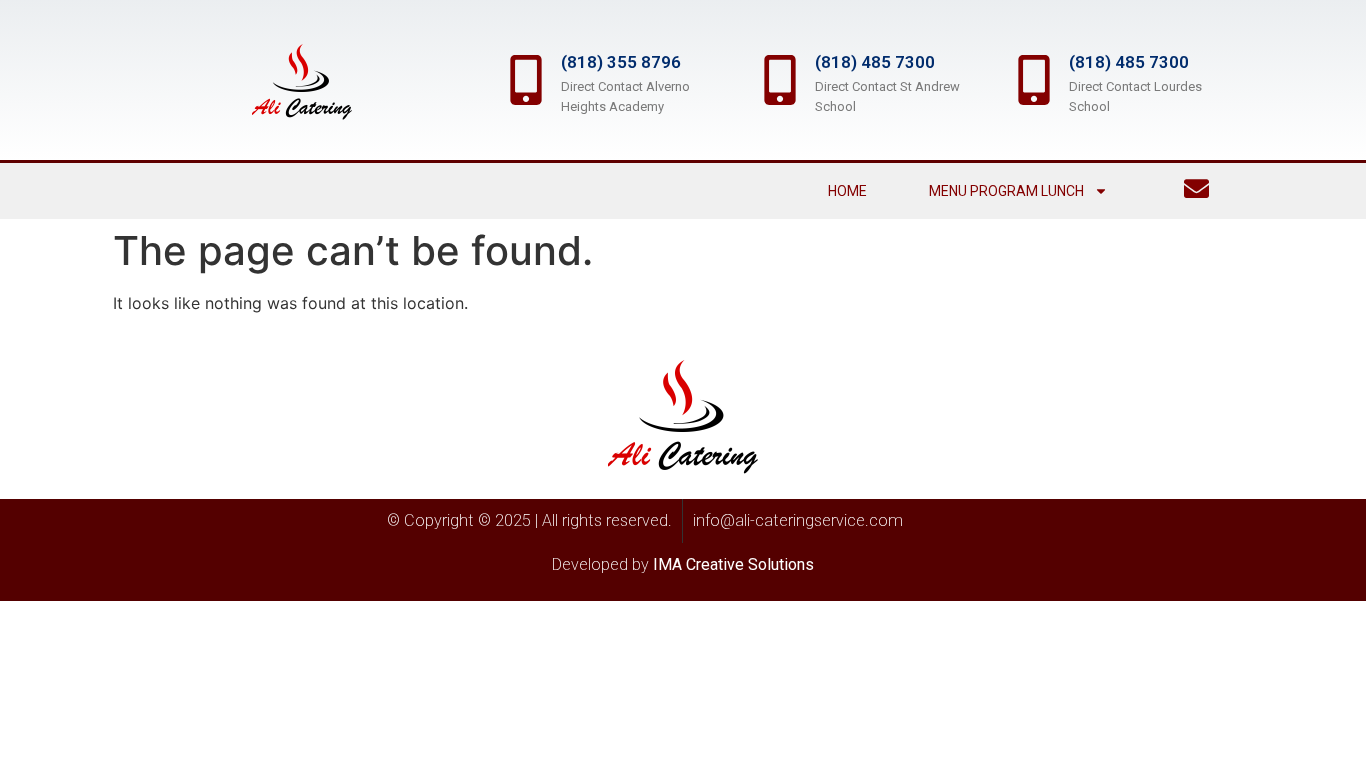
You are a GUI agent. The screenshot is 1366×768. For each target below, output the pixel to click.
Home (847, 191)
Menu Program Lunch (1006, 191)
